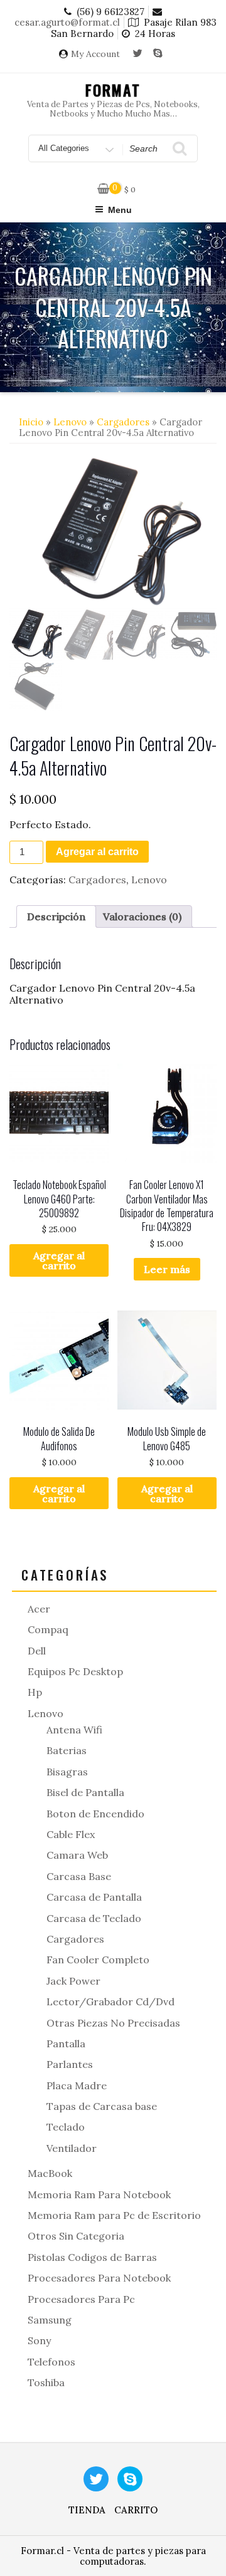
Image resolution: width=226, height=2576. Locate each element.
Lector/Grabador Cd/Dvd (110, 2002)
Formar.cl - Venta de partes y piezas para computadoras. (113, 2556)
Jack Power (73, 1981)
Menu (120, 210)
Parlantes (70, 2064)
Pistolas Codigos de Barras (92, 2257)
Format (113, 90)
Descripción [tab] (56, 917)
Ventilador (72, 2148)
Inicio (31, 422)
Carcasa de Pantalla (94, 1897)
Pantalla (66, 2044)
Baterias (67, 1750)
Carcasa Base (79, 1876)
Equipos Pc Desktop (75, 1671)
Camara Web (77, 1855)
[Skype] (158, 54)
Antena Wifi (74, 1730)
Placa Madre (77, 2085)
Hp (35, 1692)
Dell (37, 1651)
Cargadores (123, 422)
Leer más (167, 1269)
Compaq (48, 1629)
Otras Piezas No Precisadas (113, 2023)
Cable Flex (71, 1834)
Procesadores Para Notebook (99, 2278)
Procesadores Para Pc (81, 2299)
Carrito (136, 2510)
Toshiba (46, 2382)
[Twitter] (137, 54)
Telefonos (51, 2362)
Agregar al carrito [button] (59, 1260)
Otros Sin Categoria (76, 2236)
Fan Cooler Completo (98, 1960)
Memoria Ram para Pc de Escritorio (114, 2215)
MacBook (50, 2173)
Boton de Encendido (95, 1814)
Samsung (50, 2320)
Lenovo (70, 422)
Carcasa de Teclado (94, 1918)
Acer (39, 1609)
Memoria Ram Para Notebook (99, 2194)
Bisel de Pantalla (85, 1792)
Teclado (66, 2127)
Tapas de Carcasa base (102, 2106)
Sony (39, 2340)
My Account (95, 54)
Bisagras (67, 1772)
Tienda (87, 2510)
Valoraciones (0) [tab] (142, 917)
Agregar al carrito (97, 852)
